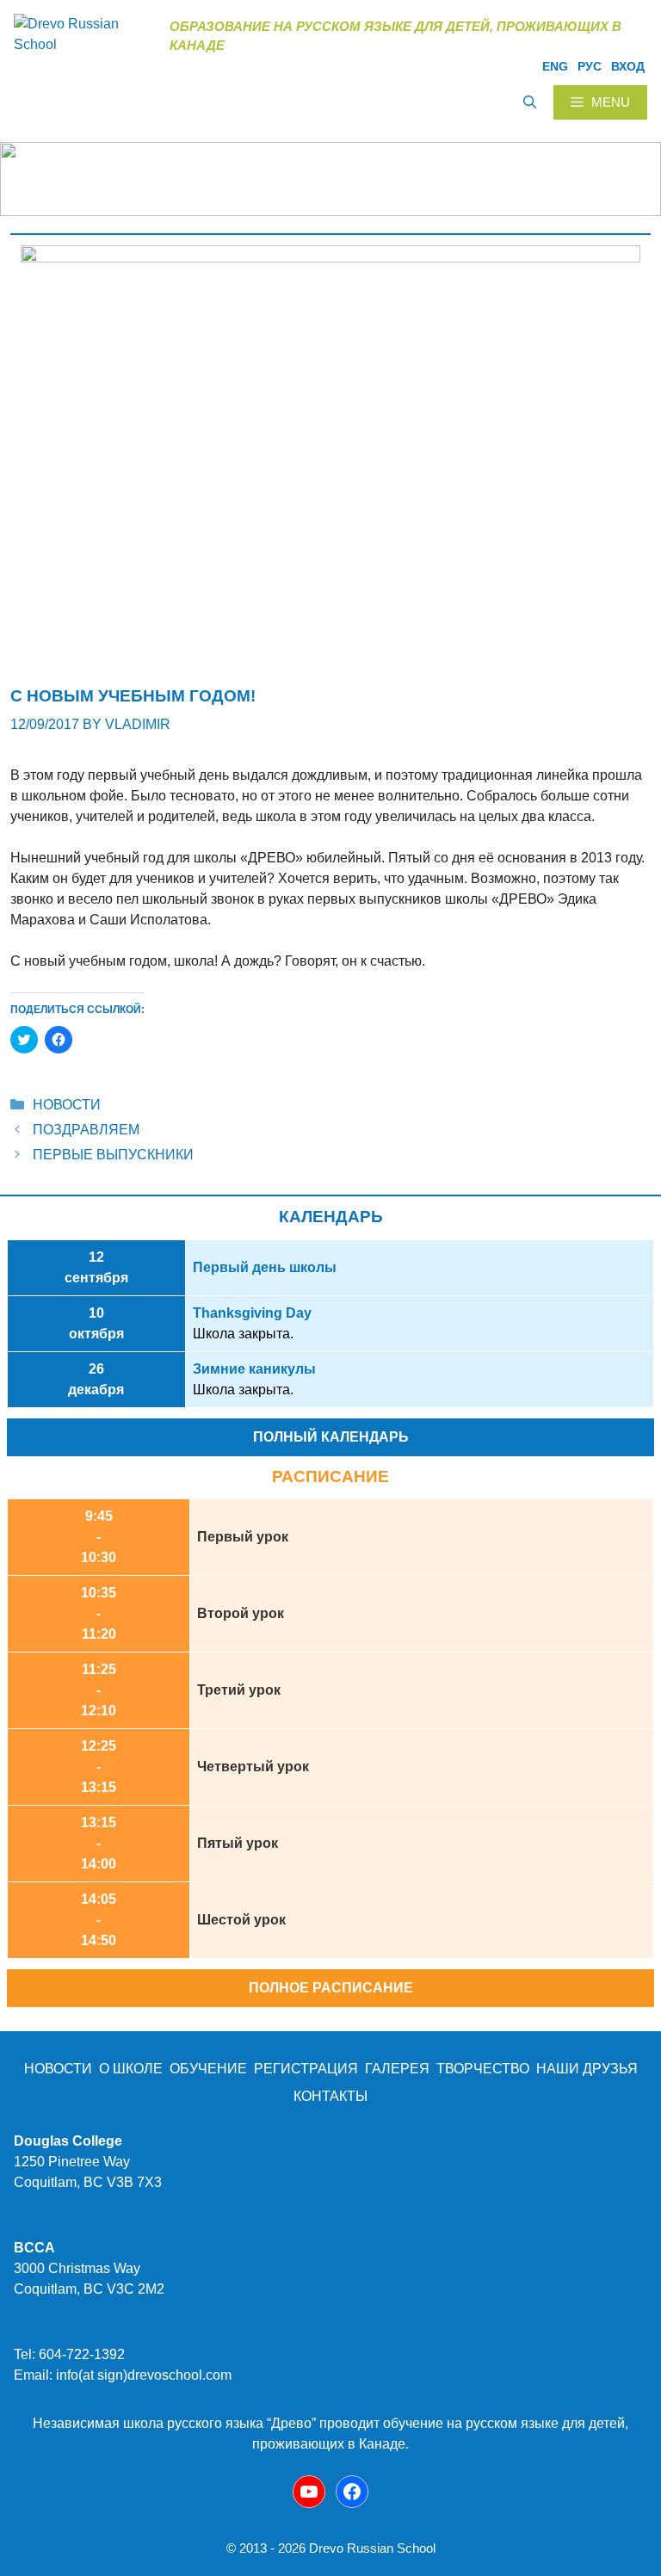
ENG (555, 66)
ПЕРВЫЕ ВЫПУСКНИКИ (113, 1155)
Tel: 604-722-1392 (69, 2354)
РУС (590, 66)
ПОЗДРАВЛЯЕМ (86, 1130)
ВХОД (628, 66)
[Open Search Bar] (530, 102)
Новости (67, 1105)
